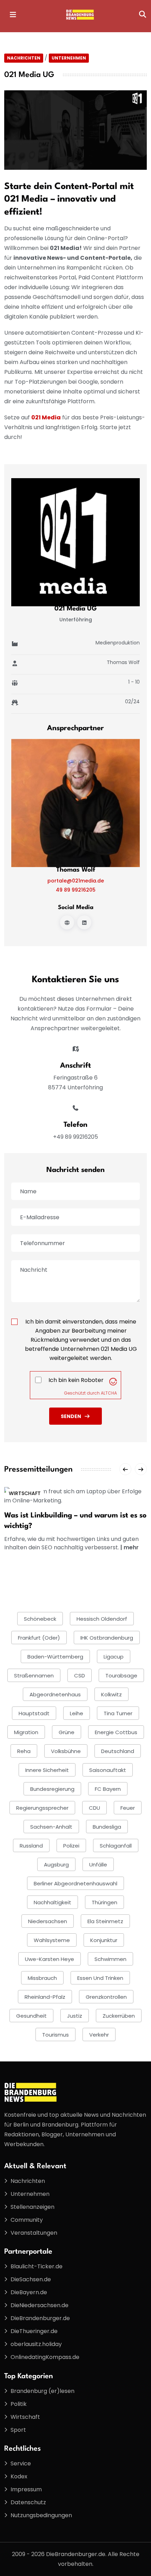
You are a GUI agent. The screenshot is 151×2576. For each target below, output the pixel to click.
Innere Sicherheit (47, 1770)
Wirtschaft (25, 1493)
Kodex (19, 2476)
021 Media (46, 417)
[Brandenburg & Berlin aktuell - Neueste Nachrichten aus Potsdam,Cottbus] (80, 14)
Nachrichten (24, 58)
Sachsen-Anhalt (51, 1827)
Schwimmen (110, 1959)
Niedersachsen (48, 1921)
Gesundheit (31, 2016)
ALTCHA (109, 1393)
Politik (19, 2404)
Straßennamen (34, 1676)
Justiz (75, 2016)
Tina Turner (118, 1713)
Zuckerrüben (119, 2016)
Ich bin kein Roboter (76, 1380)
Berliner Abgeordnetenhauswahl (75, 1883)
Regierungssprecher (42, 1808)
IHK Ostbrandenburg (107, 1638)
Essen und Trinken (100, 1978)
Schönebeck (40, 1619)
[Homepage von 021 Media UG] (67, 922)
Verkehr (99, 2035)
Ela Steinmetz (105, 1921)
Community (27, 2220)
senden (71, 1416)
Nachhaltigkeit (52, 1902)
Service (21, 2463)
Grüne (67, 1732)
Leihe (77, 1713)
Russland (31, 1846)
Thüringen (104, 1902)
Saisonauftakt (108, 1770)
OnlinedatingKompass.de (45, 2357)
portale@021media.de (76, 881)
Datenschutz (28, 2502)
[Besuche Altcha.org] (113, 1381)
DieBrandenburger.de (40, 2318)
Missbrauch (42, 1978)
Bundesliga (107, 1827)
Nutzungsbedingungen (41, 2515)
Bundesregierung (52, 1789)
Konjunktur (104, 1940)
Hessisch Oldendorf (102, 1619)
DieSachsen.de (31, 2279)
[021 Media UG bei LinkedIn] (84, 922)
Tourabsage (121, 1676)
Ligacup (114, 1657)
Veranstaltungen (34, 2233)
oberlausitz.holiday (36, 2344)
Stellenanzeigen (32, 2207)
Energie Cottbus (116, 1732)
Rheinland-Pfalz (45, 1997)
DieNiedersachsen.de (40, 2305)
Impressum (26, 2489)
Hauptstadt (34, 1713)
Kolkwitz (111, 1694)
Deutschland (118, 1751)
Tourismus (55, 2035)
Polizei (71, 1846)
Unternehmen (69, 58)
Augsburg (56, 1865)
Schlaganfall (116, 1846)
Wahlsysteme (52, 1940)
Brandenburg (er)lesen (42, 2391)
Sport (18, 2430)
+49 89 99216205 (75, 1137)
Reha (24, 1751)
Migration (26, 1732)
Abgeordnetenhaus (55, 1694)
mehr (131, 1547)
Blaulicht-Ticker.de (37, 2266)
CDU (94, 1808)
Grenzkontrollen (106, 1997)
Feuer (128, 1808)
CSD (80, 1676)
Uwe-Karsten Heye (50, 1959)
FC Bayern (108, 1789)
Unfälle (98, 1865)
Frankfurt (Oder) (39, 1638)
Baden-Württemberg (55, 1657)
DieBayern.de (29, 2292)
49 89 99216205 (76, 890)
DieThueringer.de (34, 2331)
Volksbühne (66, 1751)
